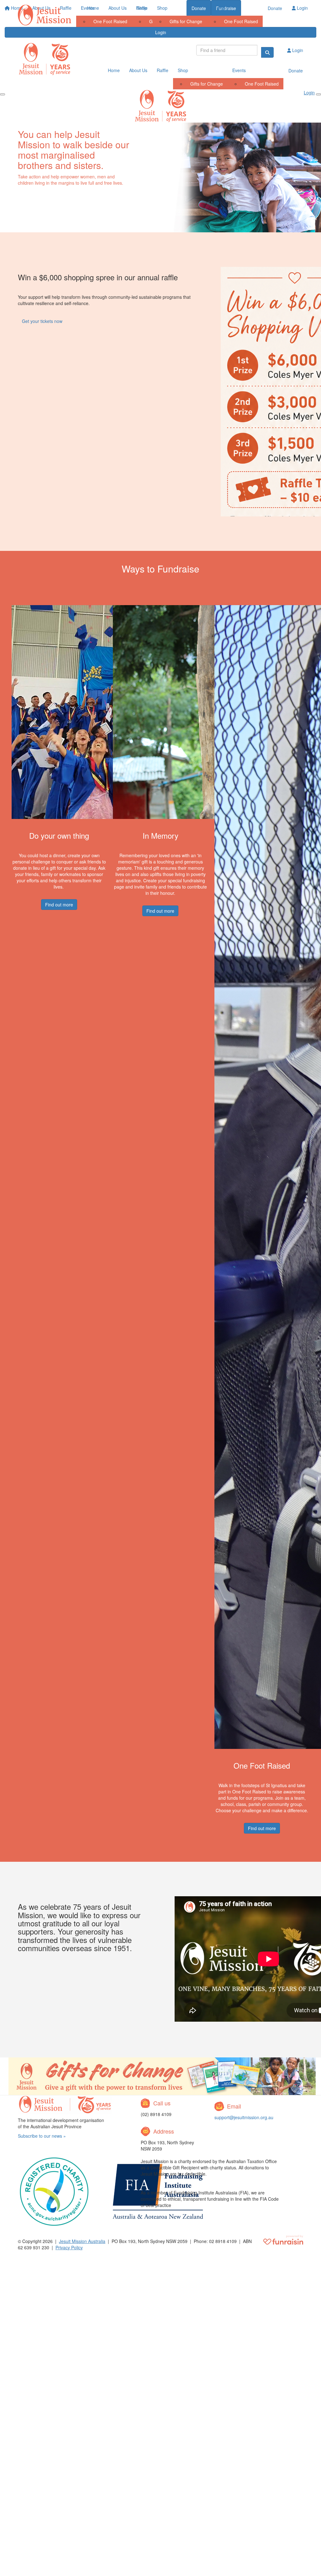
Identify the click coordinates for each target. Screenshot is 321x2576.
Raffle (142, 8)
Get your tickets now (42, 321)
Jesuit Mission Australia (82, 2241)
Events (218, 8)
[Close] (318, 94)
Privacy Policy (69, 2247)
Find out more (59, 905)
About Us (118, 8)
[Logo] (45, 15)
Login (161, 32)
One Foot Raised (241, 21)
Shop (162, 8)
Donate (275, 8)
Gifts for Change (186, 21)
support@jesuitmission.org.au (244, 2117)
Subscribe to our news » (42, 2136)
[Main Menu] (3, 94)
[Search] (267, 52)
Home (93, 8)
